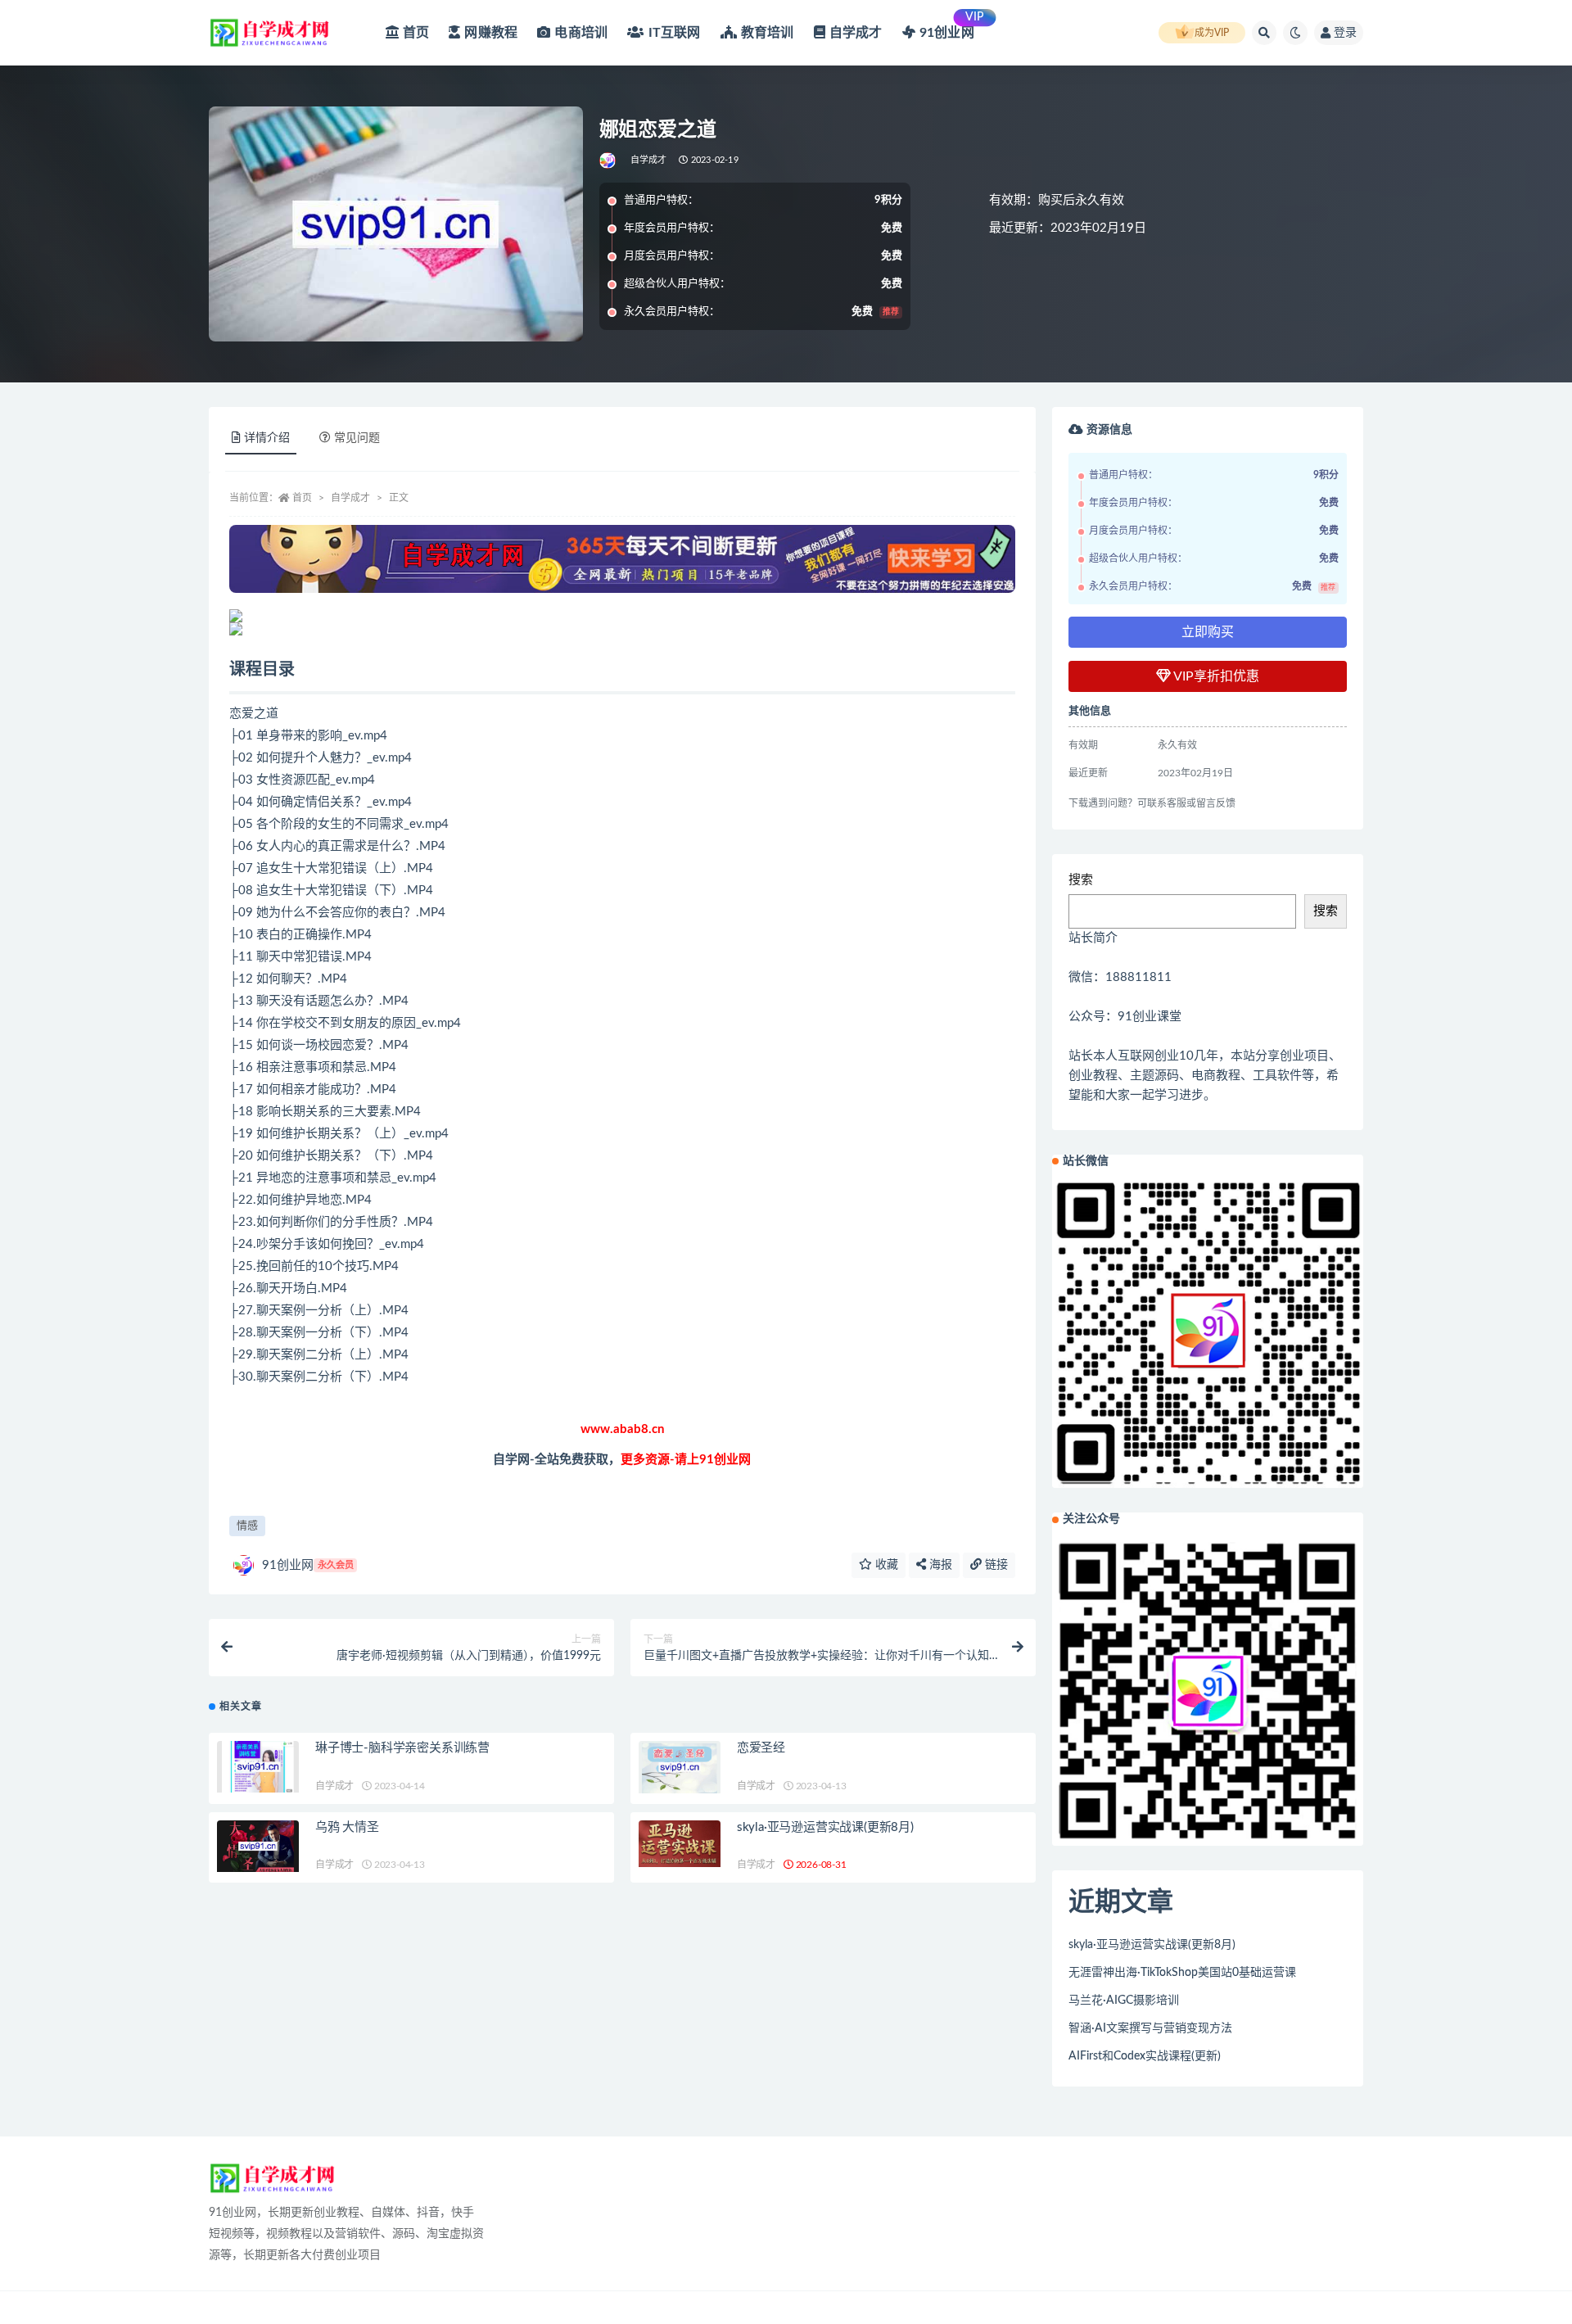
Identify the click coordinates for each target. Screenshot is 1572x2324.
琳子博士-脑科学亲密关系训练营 (402, 1748)
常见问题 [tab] (357, 438)
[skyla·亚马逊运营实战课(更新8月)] (680, 1844)
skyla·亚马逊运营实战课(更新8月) (825, 1827)
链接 (995, 1565)
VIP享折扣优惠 (1215, 676)
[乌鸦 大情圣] (258, 1846)
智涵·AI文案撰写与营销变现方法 (1150, 2028)
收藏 (885, 1565)
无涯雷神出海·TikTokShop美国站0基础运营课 (1182, 1973)
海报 (939, 1565)
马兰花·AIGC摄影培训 (1124, 2001)
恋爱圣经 (761, 1748)
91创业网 (308, 1565)
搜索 (1081, 880)
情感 (247, 1526)
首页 (302, 498)
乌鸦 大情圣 (347, 1827)
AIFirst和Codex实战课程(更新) (1145, 2056)
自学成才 (649, 160)
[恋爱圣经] (680, 1767)
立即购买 (1208, 632)
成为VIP (1212, 33)
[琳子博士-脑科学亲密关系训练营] (258, 1767)
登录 (1345, 33)
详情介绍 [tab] (267, 438)
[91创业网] (609, 161)
